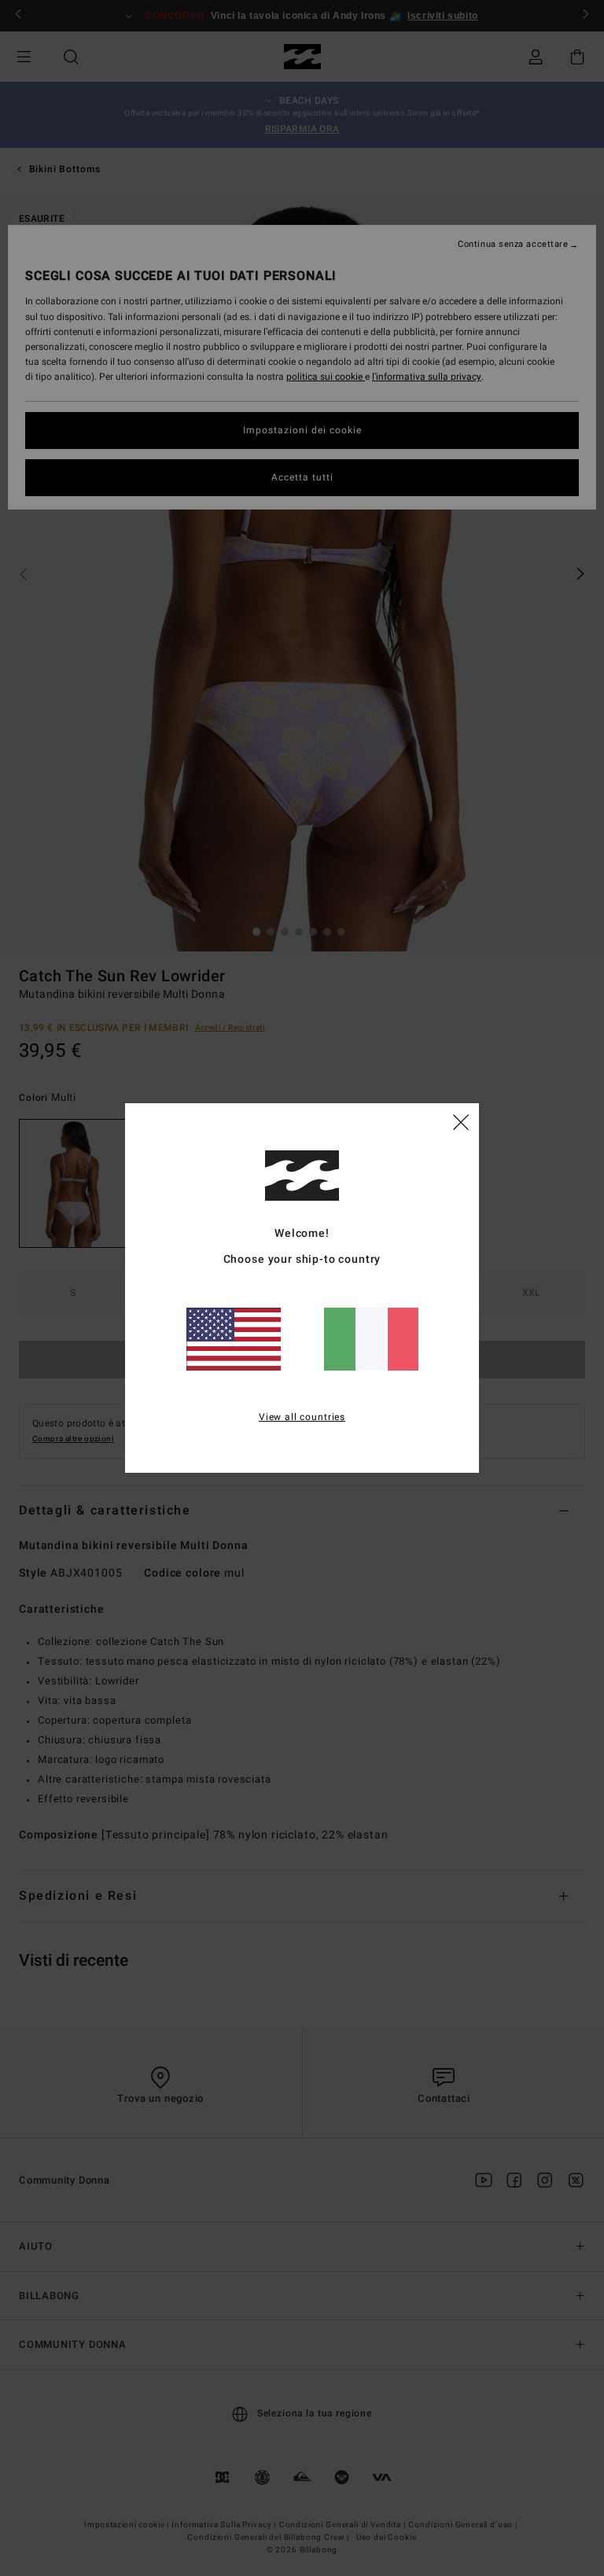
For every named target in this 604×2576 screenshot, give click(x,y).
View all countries (302, 1417)
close (461, 1121)
